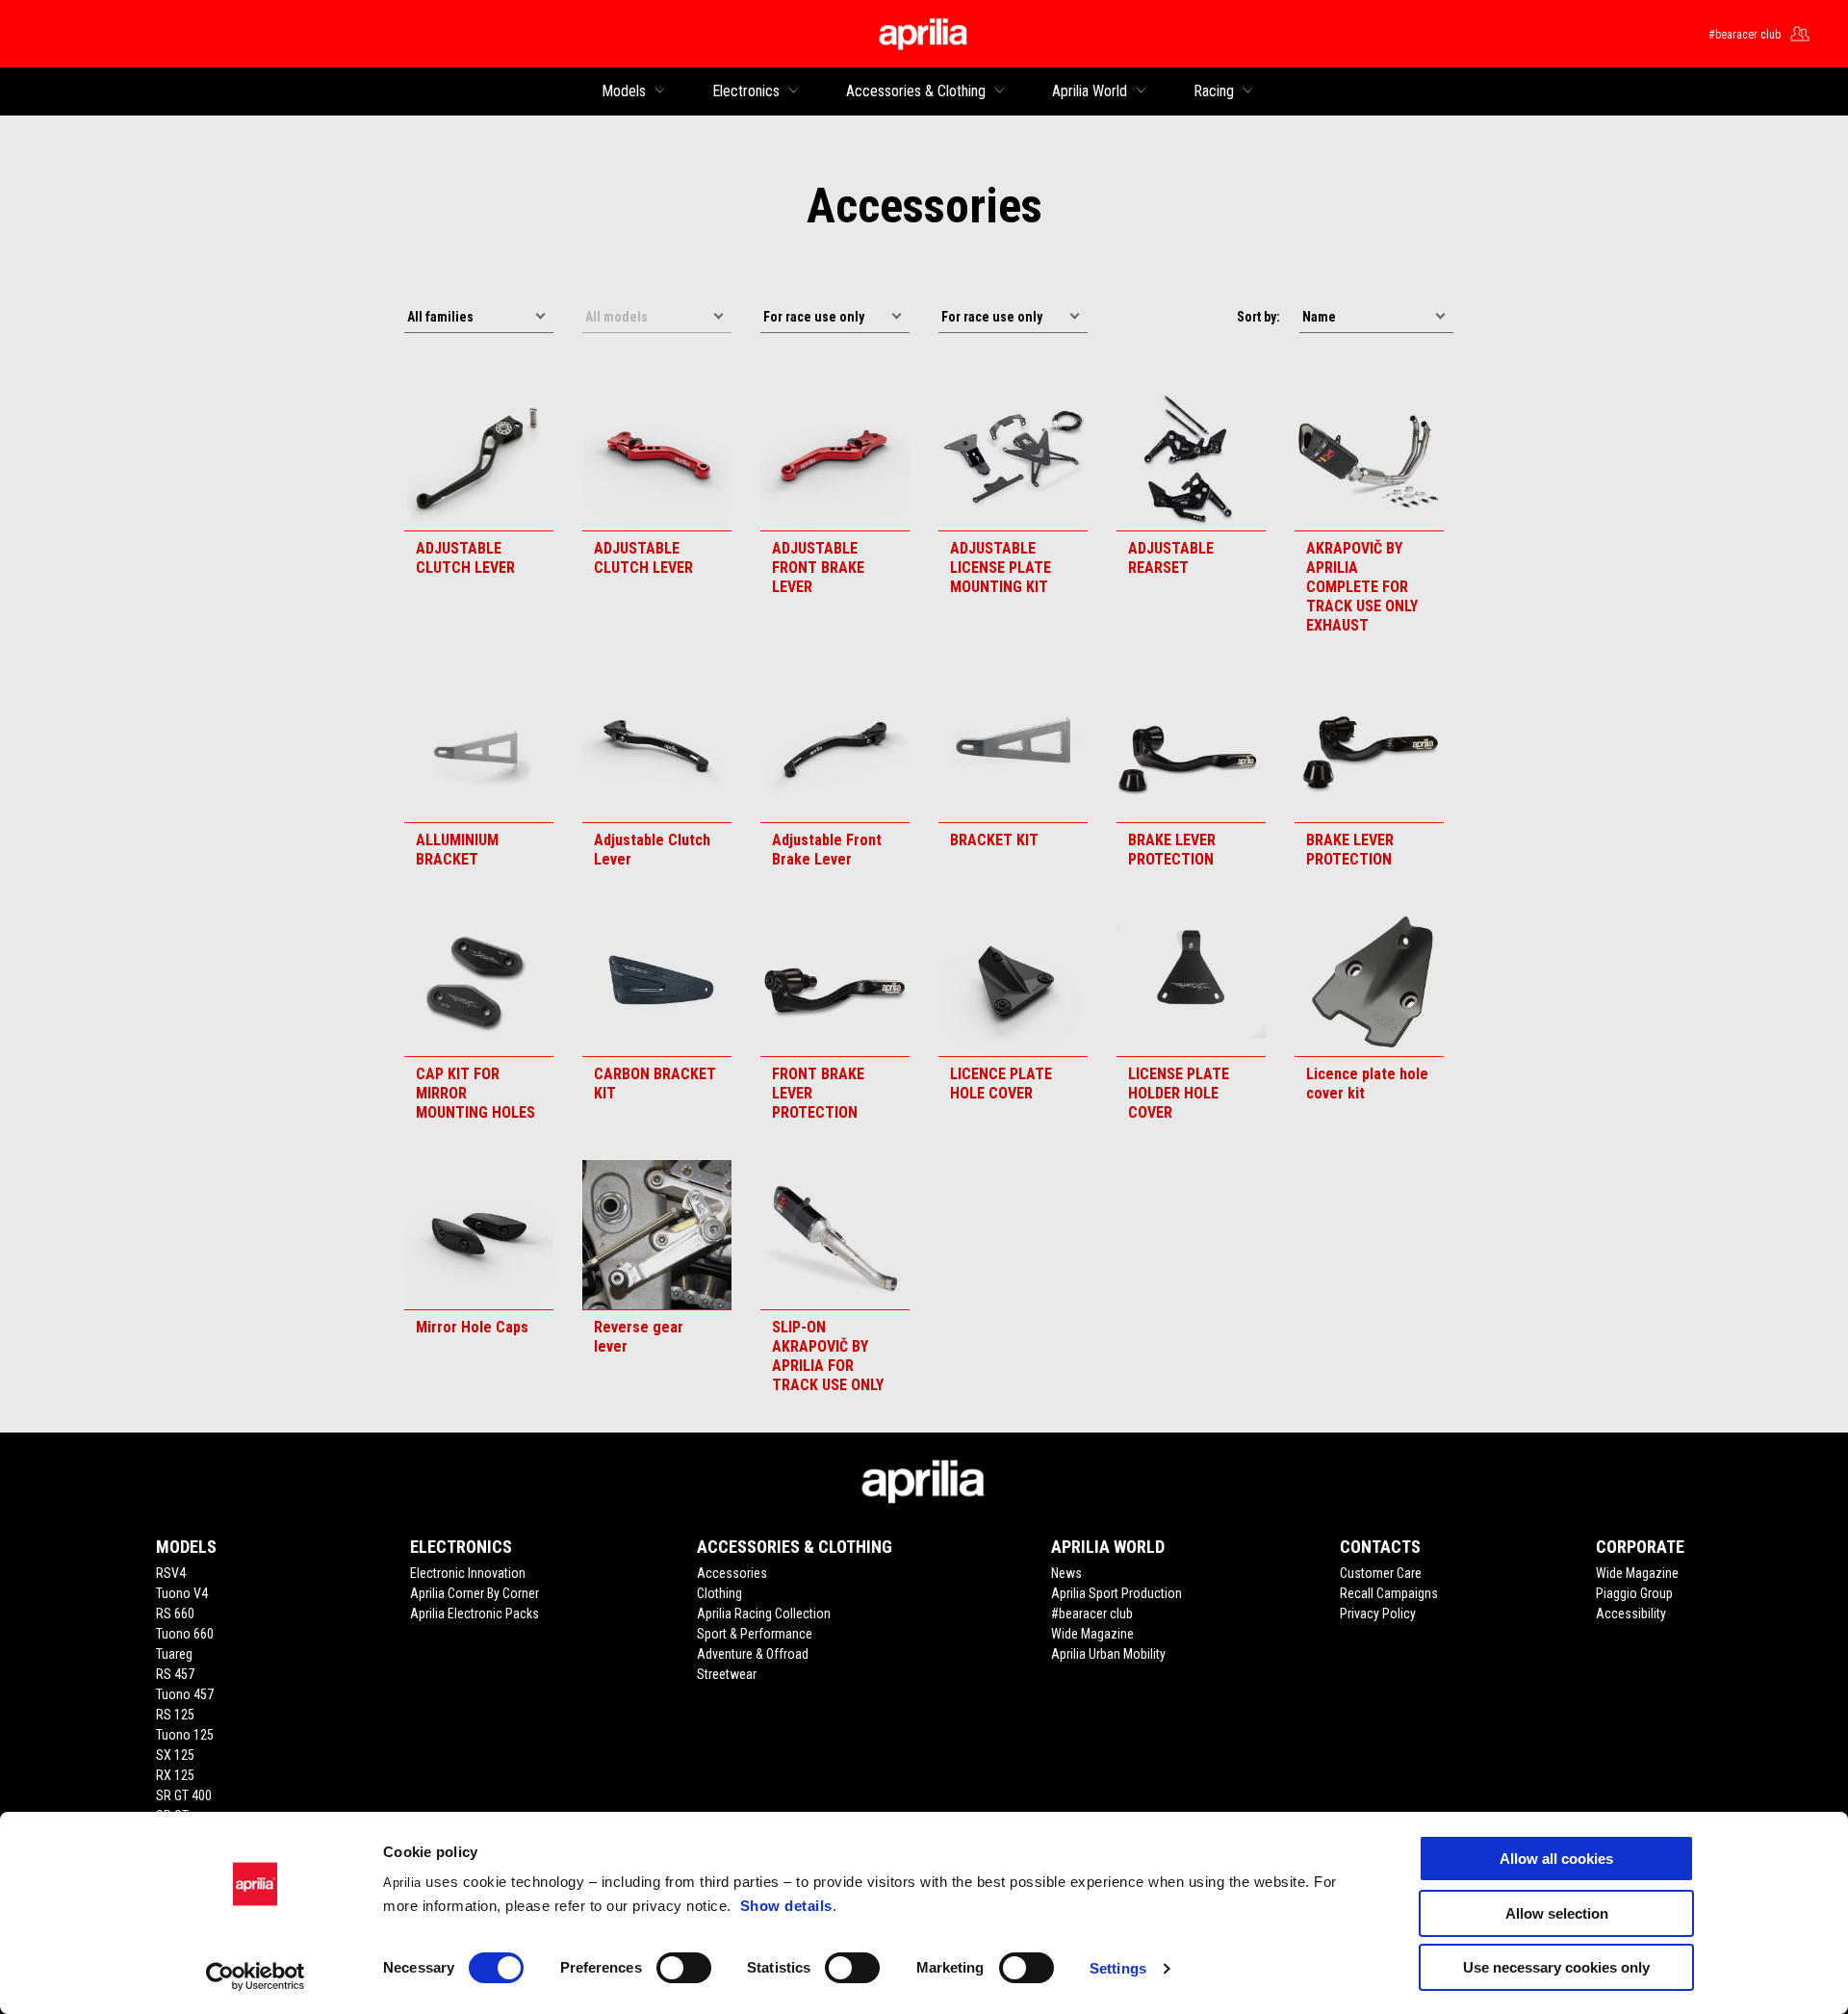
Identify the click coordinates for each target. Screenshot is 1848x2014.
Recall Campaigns (1389, 1593)
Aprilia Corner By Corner (475, 1593)
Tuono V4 (182, 1593)
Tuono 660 (185, 1634)
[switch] (684, 1968)
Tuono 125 (185, 1735)
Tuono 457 (185, 1694)
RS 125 (175, 1715)
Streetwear (727, 1674)
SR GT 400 (184, 1795)
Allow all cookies (1556, 1859)
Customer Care (1381, 1573)
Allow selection (1557, 1913)
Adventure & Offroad (753, 1654)
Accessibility (1631, 1614)
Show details (786, 1906)
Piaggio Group (1634, 1593)
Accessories (732, 1573)
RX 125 (175, 1775)
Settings (1118, 1968)
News (1066, 1573)
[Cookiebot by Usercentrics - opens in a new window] (256, 1976)
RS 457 (175, 1674)
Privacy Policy (1378, 1614)
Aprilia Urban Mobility (1108, 1654)
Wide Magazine (1092, 1634)
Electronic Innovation (468, 1573)
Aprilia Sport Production (1116, 1593)
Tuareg (174, 1654)
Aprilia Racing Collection (764, 1614)
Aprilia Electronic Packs (475, 1614)
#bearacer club (1092, 1614)
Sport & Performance (755, 1634)
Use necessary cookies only (1556, 1967)
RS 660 (175, 1614)
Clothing (719, 1593)
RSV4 (171, 1573)
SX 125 (175, 1755)
